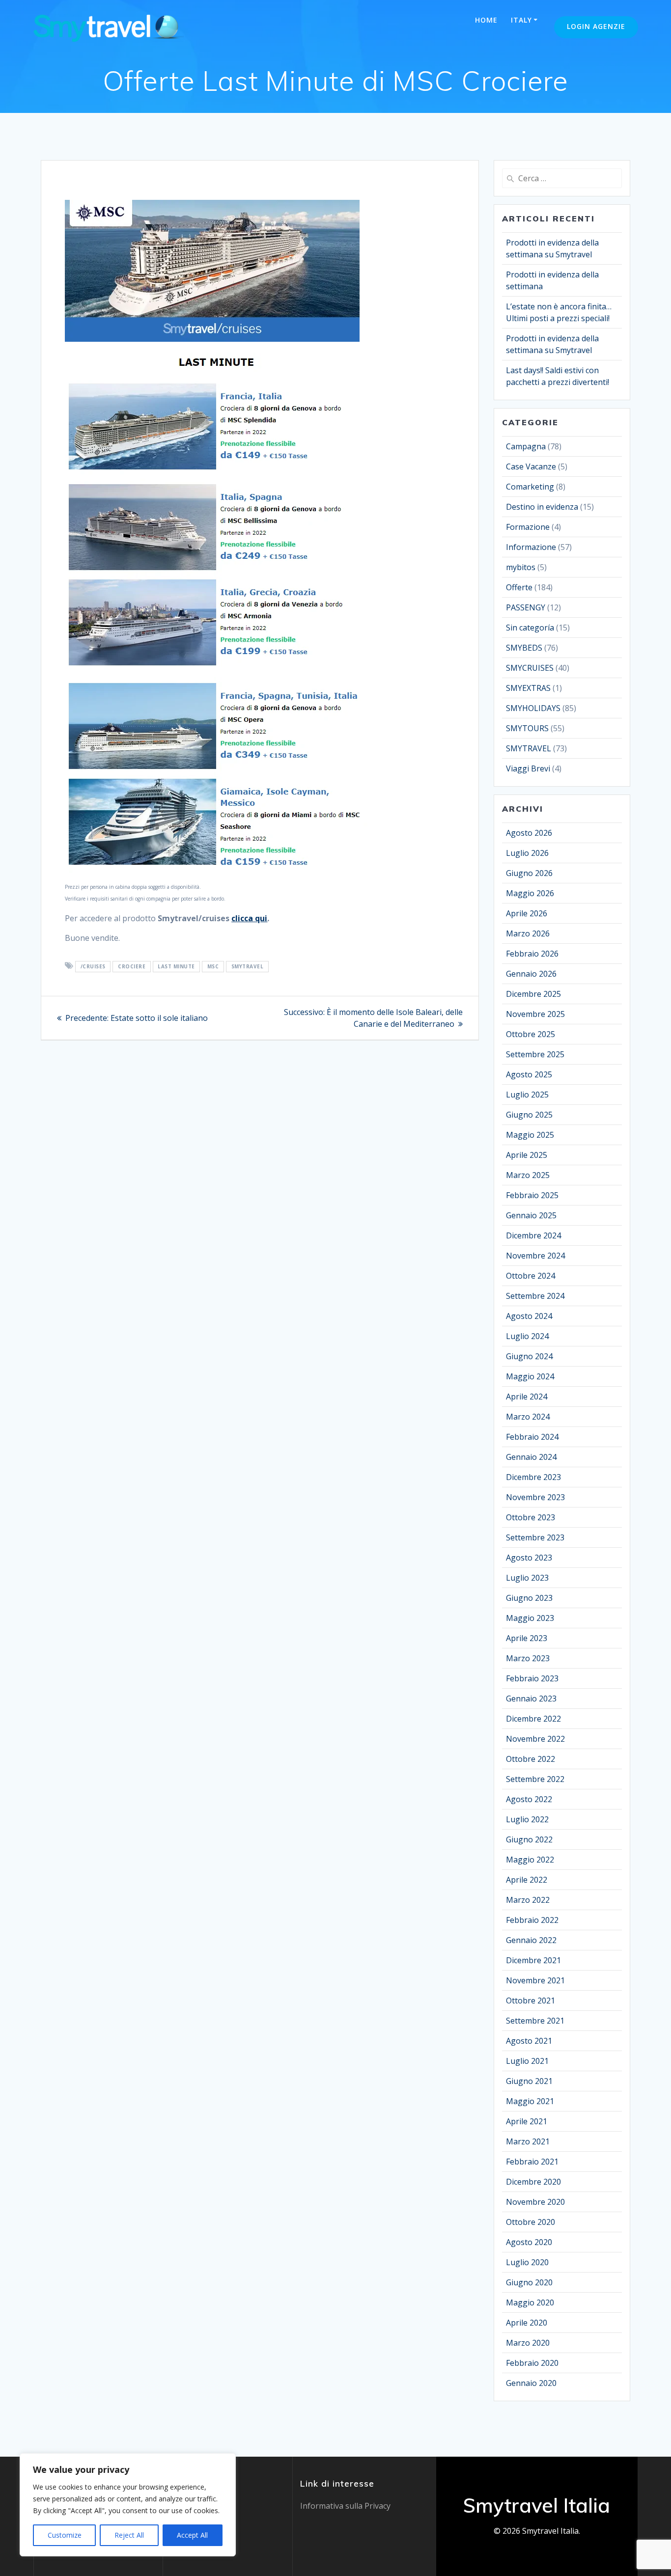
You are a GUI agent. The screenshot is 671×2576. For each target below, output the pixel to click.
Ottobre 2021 (531, 2001)
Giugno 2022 (529, 1839)
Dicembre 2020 (533, 2182)
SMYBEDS (524, 648)
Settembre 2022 (535, 1779)
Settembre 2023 (535, 1537)
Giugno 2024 (529, 1356)
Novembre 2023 (535, 1497)
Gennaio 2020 (531, 2383)
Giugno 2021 (529, 2081)
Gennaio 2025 (531, 1215)
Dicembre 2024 (533, 1235)
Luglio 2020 (527, 2262)
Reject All (129, 2535)
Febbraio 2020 (532, 2363)
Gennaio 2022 (531, 1940)
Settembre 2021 (535, 2021)
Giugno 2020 (529, 2282)
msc (213, 966)
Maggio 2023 (530, 1618)
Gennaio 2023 (531, 1699)
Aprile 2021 (527, 2121)
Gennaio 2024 (531, 1457)
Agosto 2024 (529, 1316)
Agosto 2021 (529, 2041)
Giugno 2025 (529, 1115)
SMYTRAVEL (248, 966)
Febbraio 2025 (532, 1195)
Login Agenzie (596, 26)
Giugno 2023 (529, 1598)
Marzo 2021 (528, 2141)
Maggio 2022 (530, 1860)
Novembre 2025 (535, 1014)
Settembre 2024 (535, 1296)
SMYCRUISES (530, 668)
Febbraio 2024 (532, 1437)
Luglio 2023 (527, 1578)
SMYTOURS (527, 728)
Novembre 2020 (535, 2202)
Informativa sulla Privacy (345, 2506)
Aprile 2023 (527, 1638)
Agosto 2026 (529, 833)
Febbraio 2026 (532, 954)
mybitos (521, 567)
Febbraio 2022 (532, 1920)
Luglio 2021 (527, 2061)
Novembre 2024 (535, 1256)
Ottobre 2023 (531, 1517)
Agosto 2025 (529, 1074)
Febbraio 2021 (532, 2162)
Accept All (192, 2535)
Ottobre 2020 (531, 2222)
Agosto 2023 (529, 1558)
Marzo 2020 (528, 2343)
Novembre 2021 (535, 1980)
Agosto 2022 (529, 1799)
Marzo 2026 (528, 933)
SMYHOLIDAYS (533, 708)
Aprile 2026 (527, 913)
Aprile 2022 (527, 1880)
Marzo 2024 (528, 1417)
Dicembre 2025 (533, 994)
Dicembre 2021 (533, 1960)
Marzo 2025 (528, 1175)
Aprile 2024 (527, 1397)
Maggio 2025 (530, 1135)
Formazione (528, 527)
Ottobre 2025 (531, 1034)
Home (486, 20)
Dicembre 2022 (533, 1719)
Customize (65, 2535)
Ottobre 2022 (531, 1759)
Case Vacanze (531, 466)
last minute (176, 966)
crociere (132, 966)
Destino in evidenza (542, 507)
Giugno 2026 (529, 873)
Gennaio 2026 (531, 974)
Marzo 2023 (528, 1658)
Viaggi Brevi (528, 768)
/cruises (93, 966)
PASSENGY (526, 607)
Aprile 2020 (527, 2323)
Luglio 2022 (527, 1819)
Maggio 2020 (530, 2302)
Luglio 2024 (527, 1336)
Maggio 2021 (530, 2101)
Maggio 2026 (530, 893)
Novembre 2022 (535, 1739)
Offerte (519, 587)
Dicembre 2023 (533, 1477)
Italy (521, 20)
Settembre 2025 (535, 1054)
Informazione (531, 547)
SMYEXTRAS (528, 688)
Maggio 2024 (530, 1376)
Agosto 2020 (529, 2242)
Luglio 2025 (527, 1095)
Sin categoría (530, 628)
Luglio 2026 (527, 853)
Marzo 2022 (528, 1900)
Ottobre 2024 (531, 1276)
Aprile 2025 (527, 1155)
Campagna (526, 446)
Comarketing (530, 487)
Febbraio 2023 (532, 1678)
